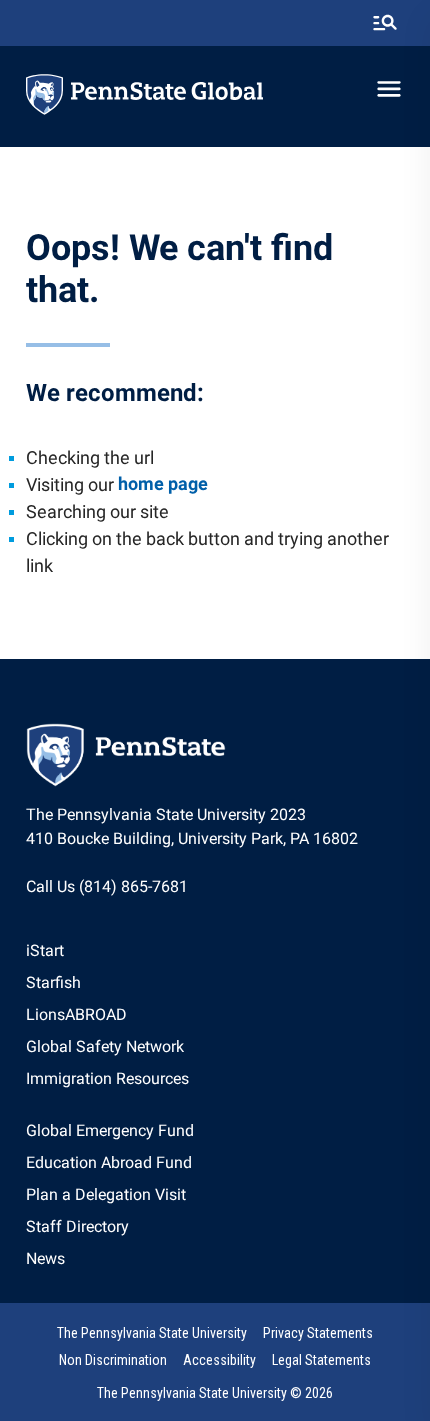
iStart (45, 950)
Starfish (53, 982)
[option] (107, 951)
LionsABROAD (76, 1014)
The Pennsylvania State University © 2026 (215, 1393)
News (45, 1258)
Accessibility (219, 1360)
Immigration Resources (107, 1078)
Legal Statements (321, 1360)
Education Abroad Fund (109, 1162)
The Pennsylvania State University (152, 1333)
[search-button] (385, 23)
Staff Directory (77, 1226)
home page (163, 483)
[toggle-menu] (389, 89)
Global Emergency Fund (110, 1130)
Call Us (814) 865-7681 (107, 886)
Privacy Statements (318, 1333)
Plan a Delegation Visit (106, 1194)
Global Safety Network (105, 1046)
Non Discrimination (113, 1360)
